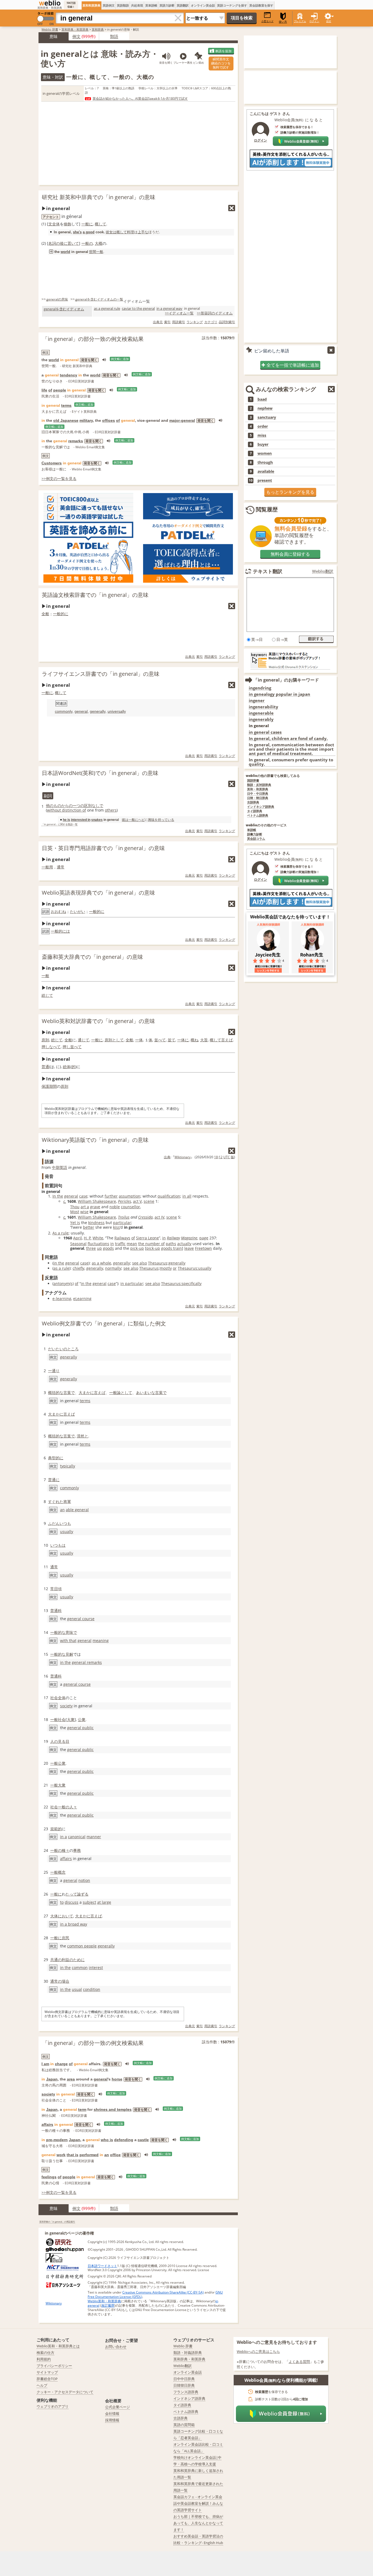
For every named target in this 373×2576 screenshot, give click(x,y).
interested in (81, 820)
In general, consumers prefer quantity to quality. (291, 762)
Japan (52, 2079)
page (204, 1238)
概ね (194, 1040)
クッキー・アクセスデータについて (65, 2392)
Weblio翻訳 (323, 571)
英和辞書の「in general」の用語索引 (57, 2222)
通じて (84, 1040)
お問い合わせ (116, 2347)
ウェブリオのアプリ (53, 2406)
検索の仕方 (45, 2353)
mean (132, 1244)
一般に (87, 224)
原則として (114, 1040)
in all (187, 1196)
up (99, 1248)
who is (107, 2140)
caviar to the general (138, 308)
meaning (101, 1641)
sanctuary (267, 417)
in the (59, 1263)
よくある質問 (299, 2362)
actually (184, 1244)
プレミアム (300, 21)
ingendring (260, 688)
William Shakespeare (97, 1201)
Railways (122, 1238)
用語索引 (179, 322)
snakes (97, 820)
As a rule (60, 1233)
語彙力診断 (255, 834)
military (86, 420)
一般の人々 (67, 1807)
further (111, 1196)
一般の (87, 243)
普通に (54, 1480)
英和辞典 (98, 29)
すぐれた (56, 1501)
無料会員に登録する (290, 554)
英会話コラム (256, 839)
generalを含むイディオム (64, 309)
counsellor (131, 1207)
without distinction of (66, 810)
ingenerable (261, 713)
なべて (55, 1047)
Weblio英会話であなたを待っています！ (290, 917)
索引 (167, 322)
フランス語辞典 (186, 2392)
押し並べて (72, 1047)
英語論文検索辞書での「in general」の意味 (95, 595)
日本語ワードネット (102, 2266)
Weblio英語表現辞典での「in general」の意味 (98, 893)
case (83, 1196)
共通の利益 (60, 1960)
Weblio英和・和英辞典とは (58, 2346)
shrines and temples (113, 2109)
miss (262, 435)
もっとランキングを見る (290, 492)
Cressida (145, 1217)
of (50, 390)
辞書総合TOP (47, 2379)
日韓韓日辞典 (184, 2385)
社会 (54, 1807)
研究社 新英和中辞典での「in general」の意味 (99, 197)
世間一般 (96, 252)
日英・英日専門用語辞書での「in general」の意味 (103, 848)
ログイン (314, 21)
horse (117, 2079)
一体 (139, 1040)
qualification (169, 1196)
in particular (132, 1283)
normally (113, 1268)
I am (45, 2064)
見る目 (64, 1741)
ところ (73, 1349)
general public (80, 1728)
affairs (66, 1859)
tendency (69, 375)
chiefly (79, 1268)
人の (54, 1741)
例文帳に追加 (120, 359)
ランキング (195, 322)
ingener (257, 701)
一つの (78, 805)
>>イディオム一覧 (179, 313)
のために (77, 1960)
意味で (71, 1632)
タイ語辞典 (255, 811)
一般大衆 (58, 1785)
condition (92, 1989)
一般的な (58, 1632)
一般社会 (58, 1719)
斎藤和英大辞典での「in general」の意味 (92, 957)
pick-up (137, 1248)
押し (45, 1047)
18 (216, 1157)
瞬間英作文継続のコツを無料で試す (221, 63)
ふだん (54, 1523)
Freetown (203, 1248)
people (60, 390)
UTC (227, 1157)
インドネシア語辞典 (261, 807)
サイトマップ (47, 2372)
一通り (54, 1371)
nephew (265, 408)
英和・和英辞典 (258, 789)
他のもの (54, 805)
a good (89, 232)
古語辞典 (253, 802)
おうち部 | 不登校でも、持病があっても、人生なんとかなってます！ (198, 2523)
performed (89, 2155)
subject (89, 1902)
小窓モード (267, 21)
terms (66, 405)
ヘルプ (42, 2385)
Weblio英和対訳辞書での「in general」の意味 (98, 1021)
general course (81, 1619)
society (66, 1706)
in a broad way (74, 1924)
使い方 (283, 22)
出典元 (158, 322)
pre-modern (57, 2140)
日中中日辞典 (184, 2379)
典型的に (56, 1458)
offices (109, 420)
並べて (160, 1040)
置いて (73, 243)
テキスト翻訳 (268, 571)
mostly (166, 1268)
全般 (45, 614)
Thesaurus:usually (195, 1268)
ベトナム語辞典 (258, 816)
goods (108, 1248)
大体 (54, 1916)
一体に (183, 1040)
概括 (52, 1392)
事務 (77, 1850)
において (66, 1916)
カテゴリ (211, 322)
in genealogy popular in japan (279, 694)
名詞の (54, 243)
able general (77, 1510)
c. (65, 1201)
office (115, 2155)
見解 (69, 1654)
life (44, 390)
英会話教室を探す (261, 5)
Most (75, 1212)
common (80, 1968)
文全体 (54, 224)
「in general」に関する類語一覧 (60, 825)
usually (67, 1532)
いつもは (58, 1545)
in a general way (169, 308)
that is (72, 2155)
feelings (49, 2177)
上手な (143, 232)
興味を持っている (161, 820)
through (265, 462)
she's (77, 232)
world (65, 252)
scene (149, 1201)
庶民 (66, 1938)
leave (189, 1248)
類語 (114, 36)
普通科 (56, 1610)
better (89, 1227)
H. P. (88, 1238)
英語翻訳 (183, 5)
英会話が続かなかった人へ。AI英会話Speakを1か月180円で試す (140, 98)
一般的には (60, 931)
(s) (72, 1283)
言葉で (69, 1392)
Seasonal (78, 1244)
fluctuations (98, 1244)
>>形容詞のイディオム (215, 313)
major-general (182, 420)
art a (85, 1207)
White (98, 1238)
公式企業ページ (118, 2407)
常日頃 (56, 1589)
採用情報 (112, 2420)
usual (77, 1989)
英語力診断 (167, 5)
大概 (99, 243)
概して (100, 224)
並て (171, 1040)
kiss (116, 1227)
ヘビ (141, 820)
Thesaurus (158, 1263)
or (175, 1268)
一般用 (47, 867)
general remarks (87, 1662)
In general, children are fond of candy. (288, 739)
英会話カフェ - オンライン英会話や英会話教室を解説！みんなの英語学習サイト (198, 2503)
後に (64, 243)
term (82, 2109)
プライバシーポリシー (54, 2366)
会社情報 (112, 2413)
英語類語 (123, 5)
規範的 (56, 1829)
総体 (67, 1067)
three (91, 1248)
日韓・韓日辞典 (258, 798)
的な (60, 1392)
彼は (125, 820)
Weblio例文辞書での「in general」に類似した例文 (104, 1323)
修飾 (67, 224)
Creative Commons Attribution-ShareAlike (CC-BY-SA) (163, 2292)
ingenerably (261, 719)
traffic (120, 1244)
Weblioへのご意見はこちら (258, 2351)
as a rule (61, 1268)
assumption (130, 1196)
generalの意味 (57, 299)
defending (124, 2140)
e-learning (62, 1299)
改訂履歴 (108, 2305)
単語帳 (252, 830)
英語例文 (109, 5)
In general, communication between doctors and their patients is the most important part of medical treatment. (291, 749)
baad (262, 399)
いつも (65, 1523)
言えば (227, 1040)
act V (137, 1201)
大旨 (204, 1040)
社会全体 (58, 1698)
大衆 (71, 1719)
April (78, 1238)
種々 (66, 1850)
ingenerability (264, 707)
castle (143, 2140)
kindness (96, 1223)
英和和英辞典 (91, 5)
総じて (47, 995)
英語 (63, 1167)
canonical (77, 1837)
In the (58, 1196)
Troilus (124, 1217)
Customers (52, 463)
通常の (56, 1981)
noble (115, 1207)
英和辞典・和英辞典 (75, 29)
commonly (64, 711)
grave (95, 1207)
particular (122, 1223)
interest (96, 1968)
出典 (167, 1157)
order (263, 426)
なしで (97, 805)
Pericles (125, 1201)
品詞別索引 (227, 322)
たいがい (78, 911)
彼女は (111, 232)
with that (68, 1641)
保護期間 (49, 1086)
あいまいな (146, 1392)
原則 (45, 1040)
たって (71, 1894)
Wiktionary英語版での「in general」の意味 (95, 1140)
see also (140, 1263)
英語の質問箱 (184, 2425)
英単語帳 (151, 5)
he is (66, 820)
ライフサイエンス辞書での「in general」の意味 (101, 674)
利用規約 (44, 2359)
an (62, 1510)
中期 (56, 1167)
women (265, 453)
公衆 (82, 1719)
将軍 (67, 1501)
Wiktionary (183, 1157)
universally (117, 711)
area (71, 2079)
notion (84, 1880)
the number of (151, 1244)
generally (98, 711)
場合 (66, 1981)
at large (104, 1902)
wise (84, 1212)
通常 (61, 867)
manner (94, 1837)
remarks (76, 441)
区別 (88, 805)
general (81, 711)
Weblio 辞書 (50, 29)
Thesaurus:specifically (181, 1283)
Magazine (189, 1238)
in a (63, 1837)
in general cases (265, 732)
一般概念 (58, 1872)
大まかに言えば (92, 1392)
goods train (171, 1248)
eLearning (82, 1299)
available (266, 471)
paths (171, 1244)
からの (67, 805)
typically (68, 1466)
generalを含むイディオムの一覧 (99, 299)
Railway (173, 1238)
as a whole (101, 1263)
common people (82, 1946)
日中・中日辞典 (258, 794)
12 (221, 1157)
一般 (45, 976)
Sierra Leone (147, 1238)
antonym (62, 1283)
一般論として (121, 1392)
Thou (75, 1207)
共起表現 (137, 5)
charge (61, 2064)
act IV (159, 1217)
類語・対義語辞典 (188, 2353)
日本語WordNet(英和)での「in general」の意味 (100, 773)
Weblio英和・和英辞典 (104, 2301)
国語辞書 (253, 781)
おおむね (58, 911)
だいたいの (58, 1349)
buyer (263, 444)
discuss (72, 1902)
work (61, 2155)
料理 (131, 232)
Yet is (75, 1223)
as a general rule (107, 308)
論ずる (83, 1894)
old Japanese (66, 420)
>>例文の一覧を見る (59, 478)
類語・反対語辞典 (259, 785)
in (164, 1238)
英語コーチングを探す (232, 5)
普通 (45, 1067)
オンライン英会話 (203, 5)
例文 (76, 36)
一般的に (61, 614)
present (265, 481)
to (62, 1902)
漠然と (82, 1436)
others (111, 810)
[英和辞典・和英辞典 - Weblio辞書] (50, 3)
